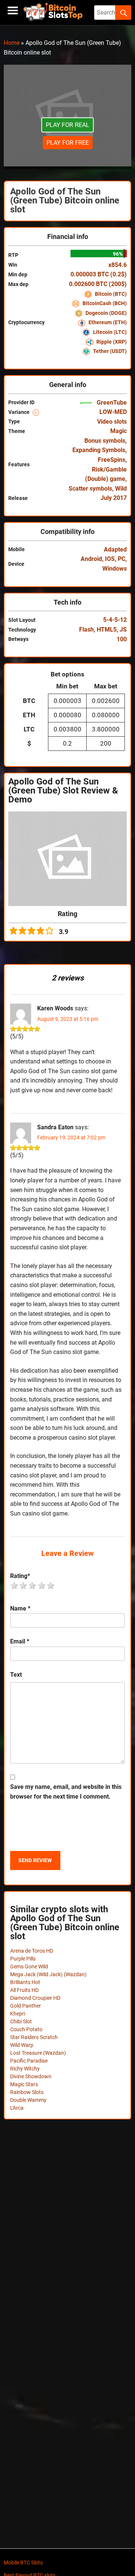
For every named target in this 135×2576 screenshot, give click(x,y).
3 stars (33, 1585)
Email (20, 1641)
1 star (15, 1585)
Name (20, 1608)
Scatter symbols (90, 489)
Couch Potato (26, 2029)
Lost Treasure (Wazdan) (38, 2053)
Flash (86, 630)
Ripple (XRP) (111, 342)
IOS (110, 559)
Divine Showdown (31, 2076)
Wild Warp (22, 2045)
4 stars (42, 1585)
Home (12, 43)
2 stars (24, 1585)
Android (91, 559)
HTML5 (107, 630)
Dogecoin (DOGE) (106, 313)
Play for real (68, 125)
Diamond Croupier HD (35, 1998)
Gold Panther (25, 2006)
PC (121, 559)
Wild (121, 489)
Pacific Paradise (29, 2061)
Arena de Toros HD (32, 1951)
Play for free (68, 143)
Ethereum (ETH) (107, 322)
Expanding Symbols (99, 450)
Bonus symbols (105, 441)
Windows (115, 569)
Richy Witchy (25, 2069)
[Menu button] (13, 11)
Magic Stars (24, 2084)
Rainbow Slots (27, 2092)
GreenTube (111, 403)
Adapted (115, 549)
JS (123, 630)
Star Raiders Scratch (34, 2037)
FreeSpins (112, 460)
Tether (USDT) (109, 351)
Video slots (112, 422)
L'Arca (17, 2108)
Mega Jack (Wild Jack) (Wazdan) (48, 1974)
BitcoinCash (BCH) (104, 303)
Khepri (18, 2014)
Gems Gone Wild (29, 1966)
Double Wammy (28, 2100)
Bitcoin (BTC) (110, 294)
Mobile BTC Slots (23, 2563)
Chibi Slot (21, 2021)
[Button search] (123, 13)
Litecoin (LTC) (109, 332)
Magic (118, 431)
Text (16, 1675)
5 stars (51, 1585)
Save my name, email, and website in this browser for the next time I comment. (66, 1792)
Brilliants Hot (25, 1982)
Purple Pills (23, 1959)
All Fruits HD (24, 1990)
